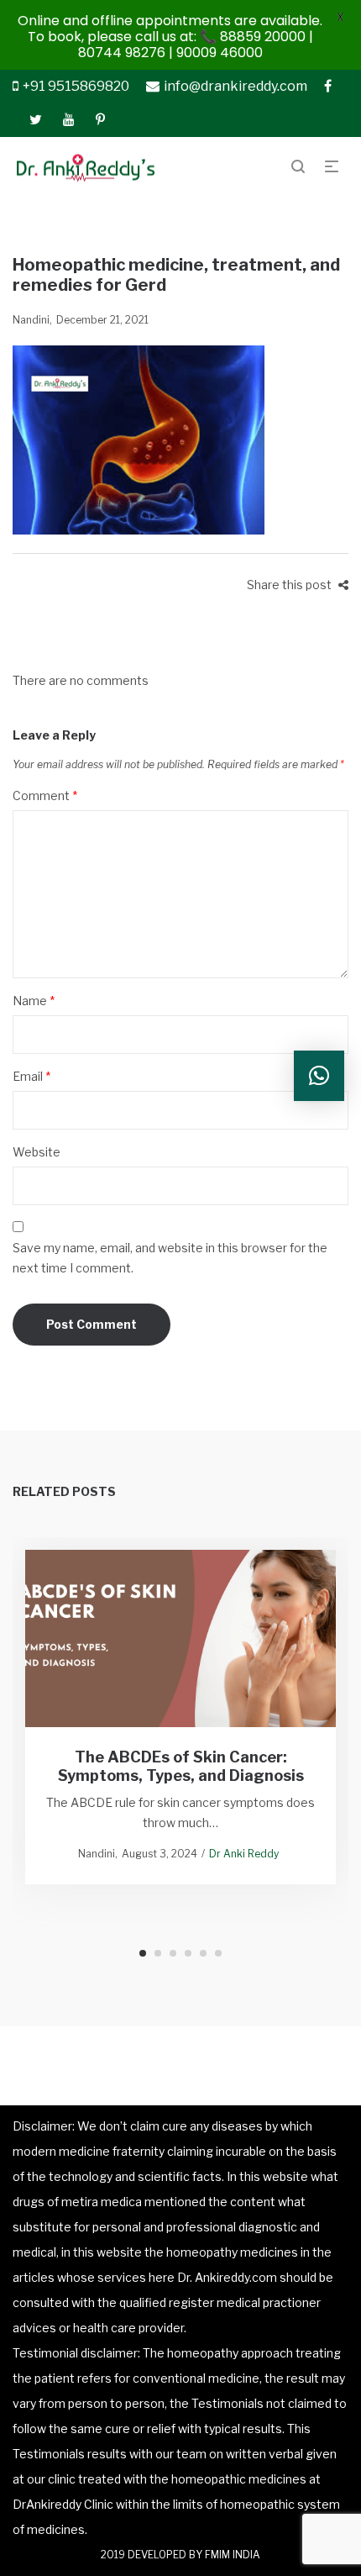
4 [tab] (188, 1953)
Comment (45, 795)
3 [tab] (173, 1953)
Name (34, 1001)
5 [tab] (203, 1953)
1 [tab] (143, 1953)
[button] (319, 1076)
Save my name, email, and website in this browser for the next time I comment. (170, 1258)
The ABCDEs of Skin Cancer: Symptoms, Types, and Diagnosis (181, 1766)
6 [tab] (218, 1953)
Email (31, 1076)
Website (37, 1152)
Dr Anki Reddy (244, 1854)
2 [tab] (158, 1953)
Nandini (31, 320)
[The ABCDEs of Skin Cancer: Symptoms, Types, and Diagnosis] (181, 1638)
